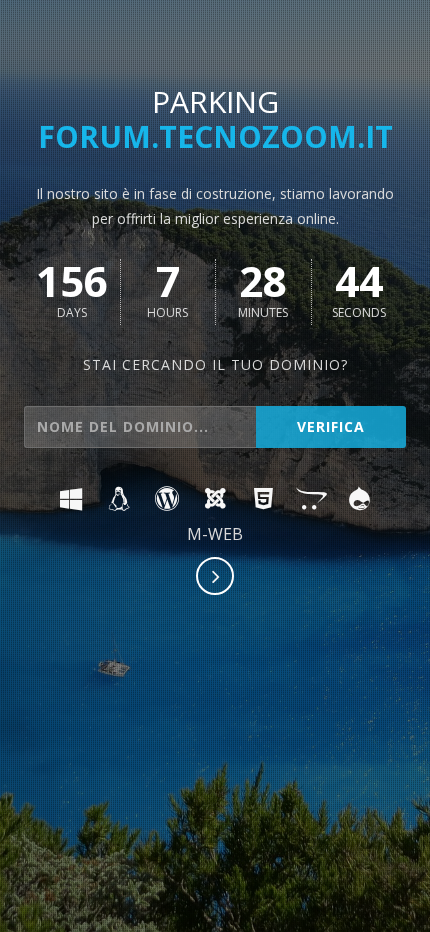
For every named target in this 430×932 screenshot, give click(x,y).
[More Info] (216, 578)
